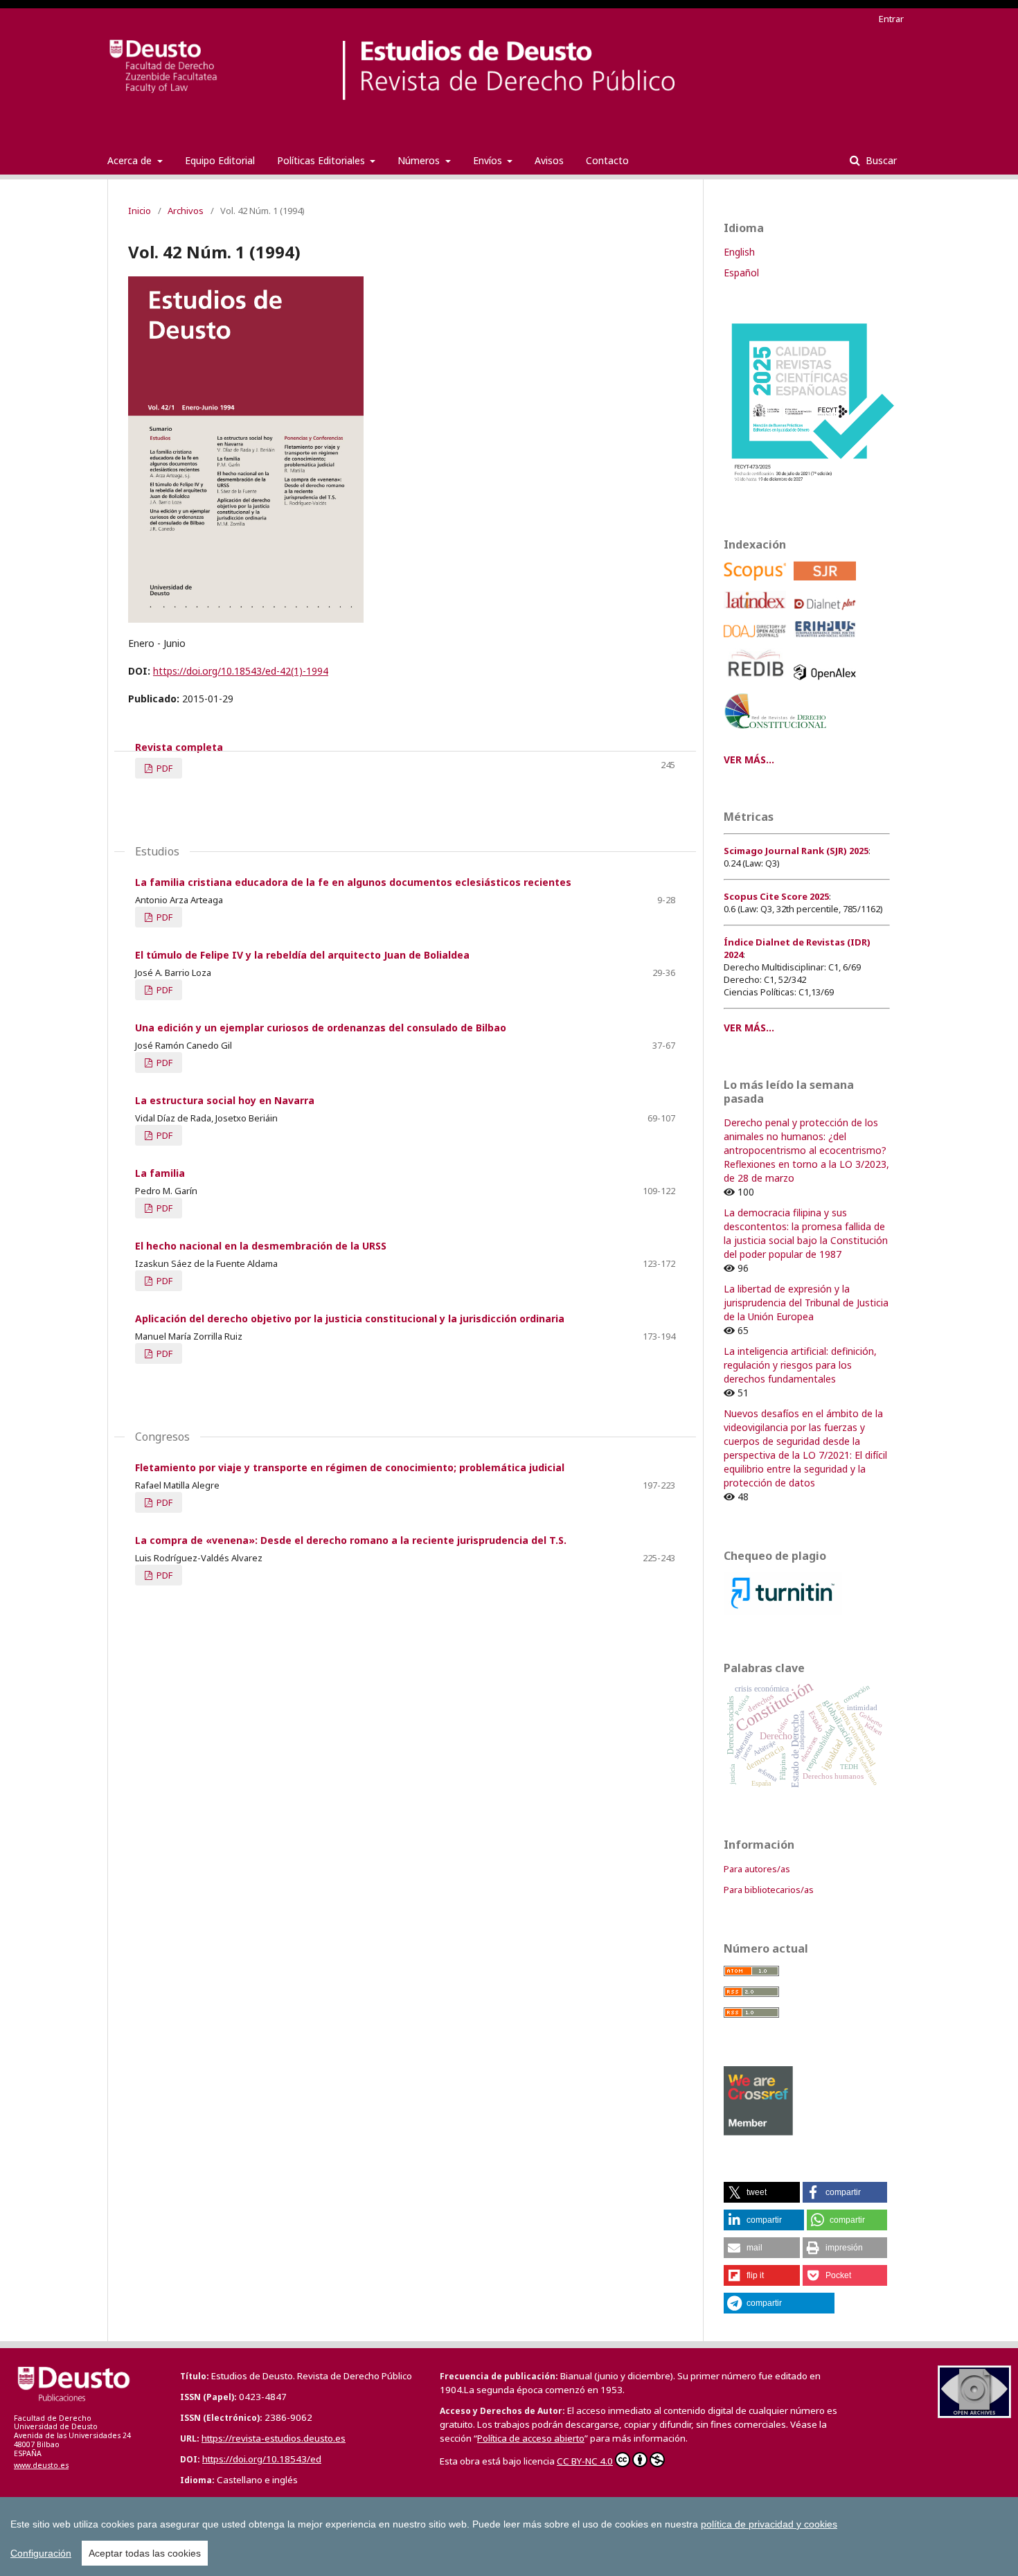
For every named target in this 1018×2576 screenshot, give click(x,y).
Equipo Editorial (220, 160)
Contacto (607, 160)
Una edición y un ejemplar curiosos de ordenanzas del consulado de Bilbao (321, 1028)
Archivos (186, 211)
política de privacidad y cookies (769, 2524)
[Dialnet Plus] (827, 613)
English (739, 252)
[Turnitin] (783, 1611)
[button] (762, 2192)
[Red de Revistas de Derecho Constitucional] (778, 734)
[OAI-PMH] (974, 2414)
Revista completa (179, 747)
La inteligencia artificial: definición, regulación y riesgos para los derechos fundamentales (800, 1365)
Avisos (549, 160)
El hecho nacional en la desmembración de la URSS (261, 1246)
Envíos (489, 160)
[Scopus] (757, 584)
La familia (160, 1173)
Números (420, 160)
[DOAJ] (757, 641)
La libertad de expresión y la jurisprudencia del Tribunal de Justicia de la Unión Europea (806, 1303)
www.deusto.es (41, 2465)
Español (741, 273)
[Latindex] (757, 613)
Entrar (891, 19)
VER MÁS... (749, 760)
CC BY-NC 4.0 (585, 2461)
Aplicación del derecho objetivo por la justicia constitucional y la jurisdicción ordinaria (350, 1318)
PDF (163, 768)
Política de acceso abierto (531, 2438)
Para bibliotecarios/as (769, 1890)
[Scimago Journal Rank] (827, 584)
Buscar (880, 160)
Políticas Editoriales (322, 160)
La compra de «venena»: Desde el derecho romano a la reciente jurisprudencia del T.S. (351, 1540)
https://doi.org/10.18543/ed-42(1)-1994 (241, 671)
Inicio (140, 211)
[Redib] (757, 683)
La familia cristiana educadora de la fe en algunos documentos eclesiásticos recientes (353, 882)
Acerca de (131, 160)
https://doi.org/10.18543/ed (262, 2459)
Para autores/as (757, 1869)
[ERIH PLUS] (827, 641)
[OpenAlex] (827, 683)
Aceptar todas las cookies (145, 2553)
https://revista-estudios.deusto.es (274, 2438)
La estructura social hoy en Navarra (225, 1100)
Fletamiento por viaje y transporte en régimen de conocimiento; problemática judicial (350, 1467)
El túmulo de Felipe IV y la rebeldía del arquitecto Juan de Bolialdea (302, 955)
